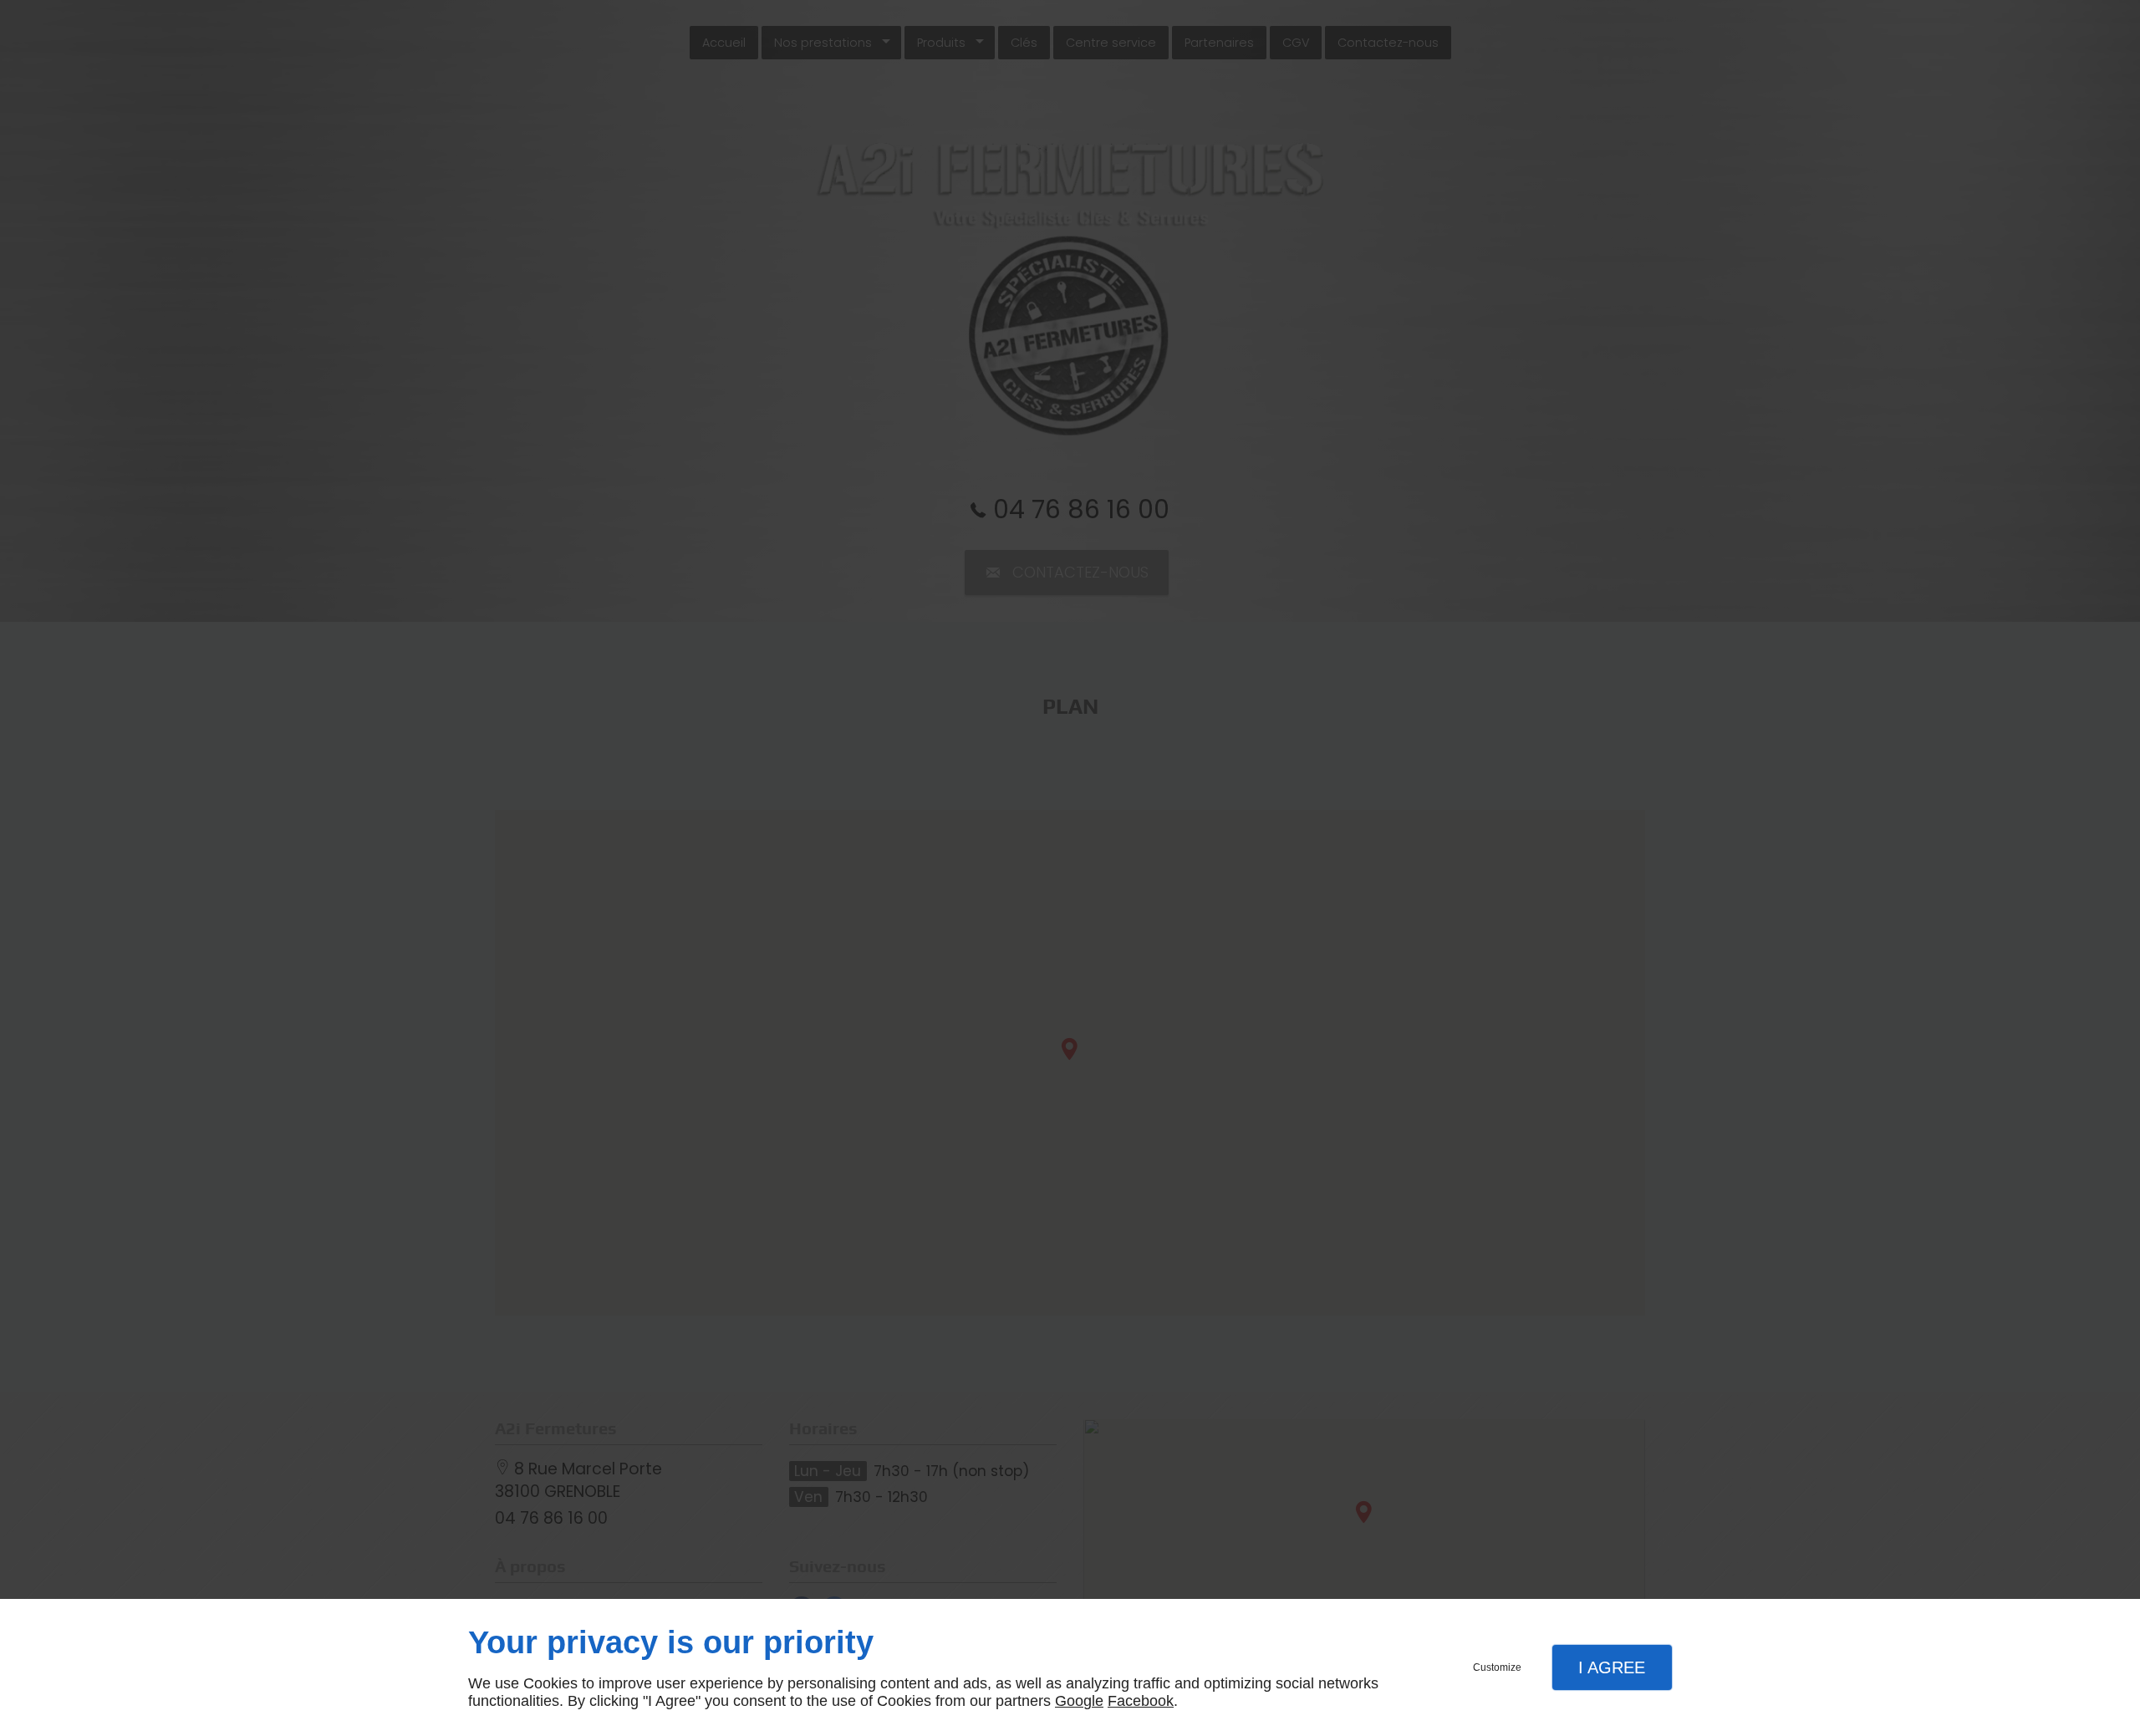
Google (1079, 1701)
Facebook (1141, 1701)
